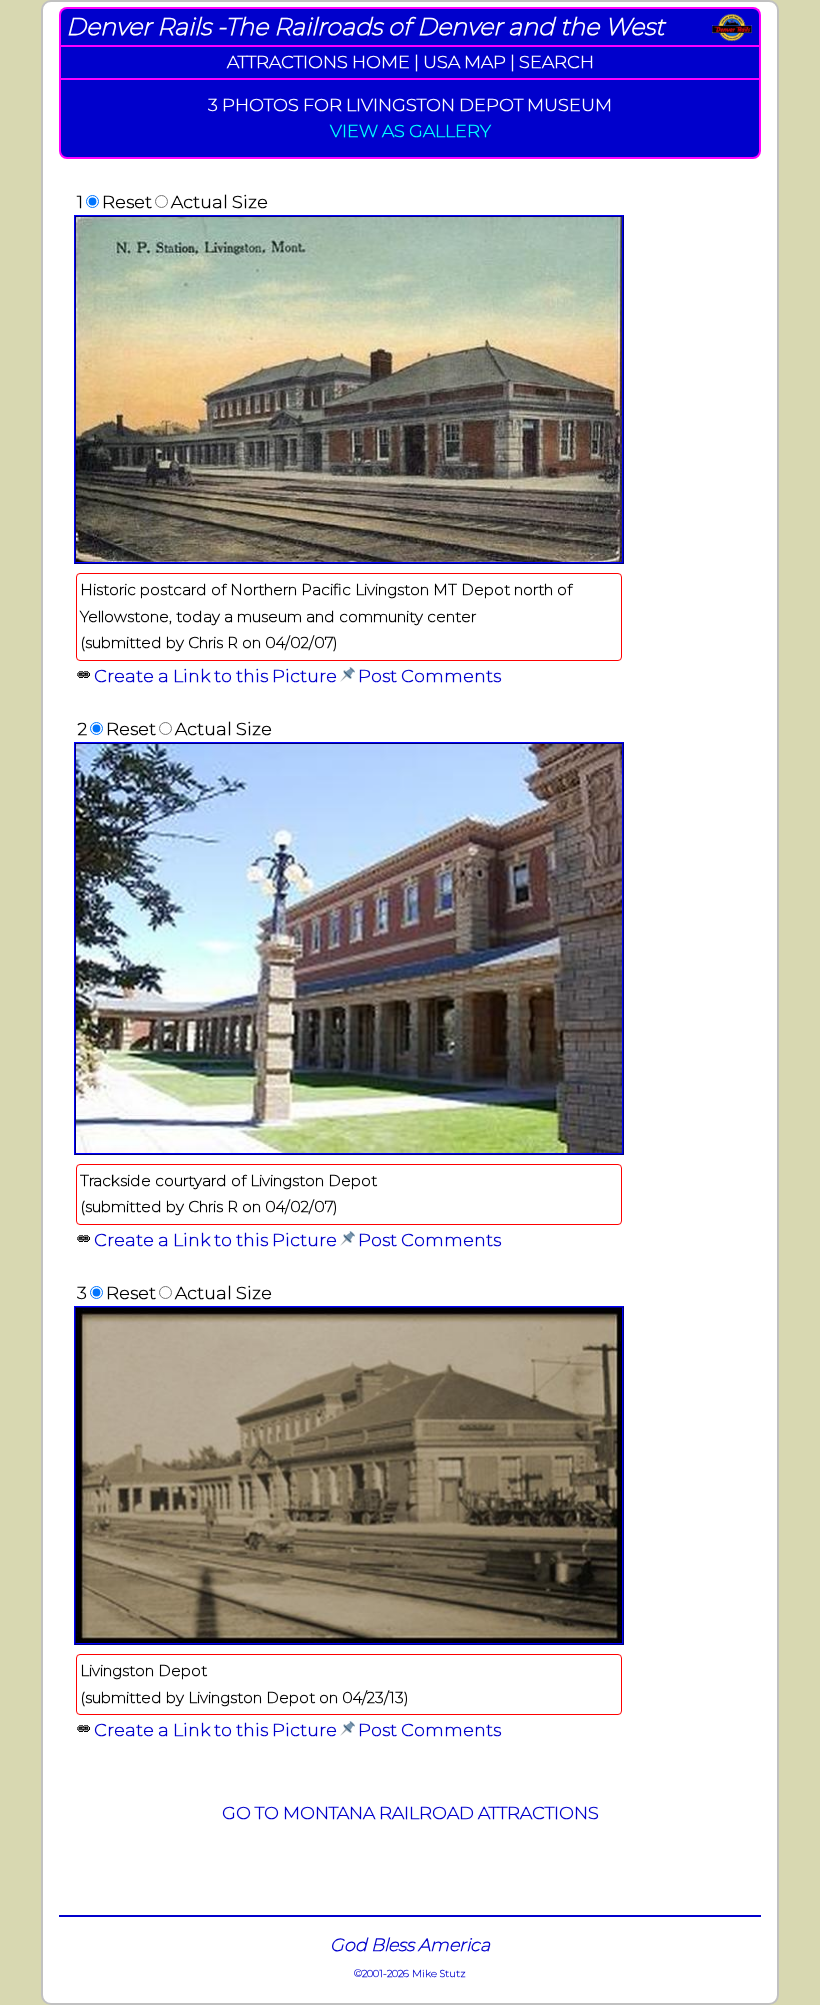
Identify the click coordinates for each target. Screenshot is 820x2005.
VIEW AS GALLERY (410, 130)
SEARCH (556, 61)
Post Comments (429, 675)
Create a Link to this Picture (215, 675)
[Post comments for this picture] (347, 675)
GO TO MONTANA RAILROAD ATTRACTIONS (410, 1812)
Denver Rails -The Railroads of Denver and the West (365, 26)
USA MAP (464, 61)
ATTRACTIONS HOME (318, 61)
